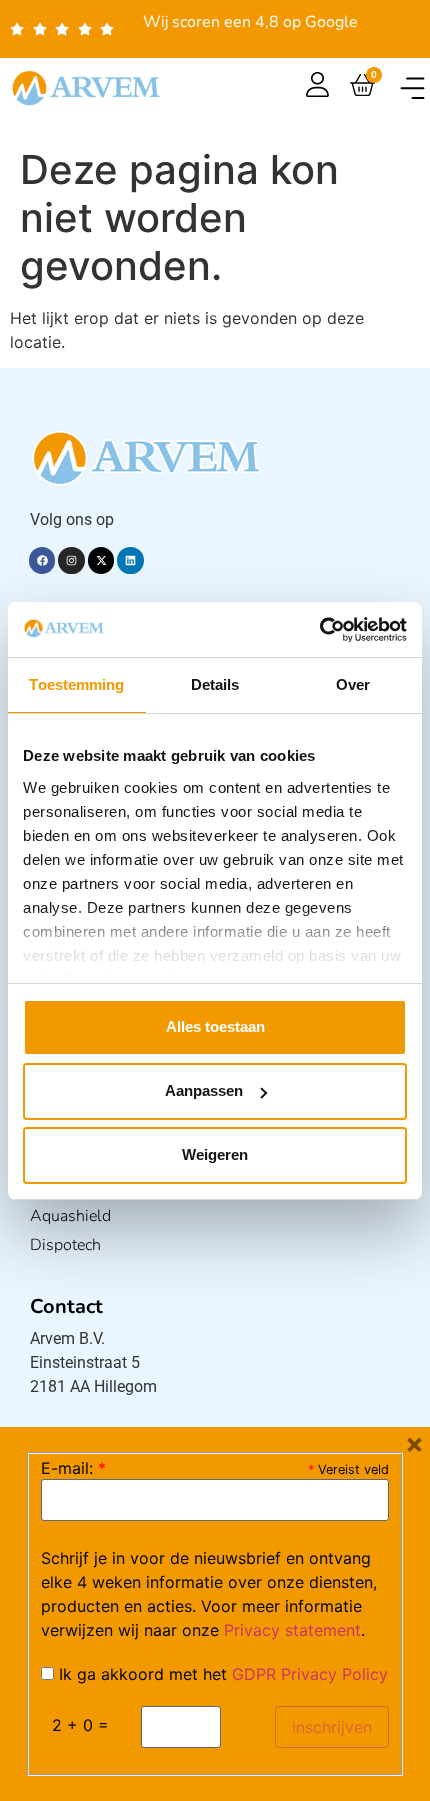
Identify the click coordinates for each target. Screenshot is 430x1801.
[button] (412, 87)
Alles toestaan (215, 1026)
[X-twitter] (101, 560)
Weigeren (215, 1154)
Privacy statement (292, 1630)
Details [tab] (215, 684)
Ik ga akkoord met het (221, 1674)
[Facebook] (42, 560)
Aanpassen (204, 1090)
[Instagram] (71, 560)
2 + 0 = (80, 1725)
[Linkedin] (130, 560)
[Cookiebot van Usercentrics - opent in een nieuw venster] (319, 630)
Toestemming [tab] (76, 684)
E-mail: (73, 1468)
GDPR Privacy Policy (310, 1674)
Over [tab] (353, 684)
